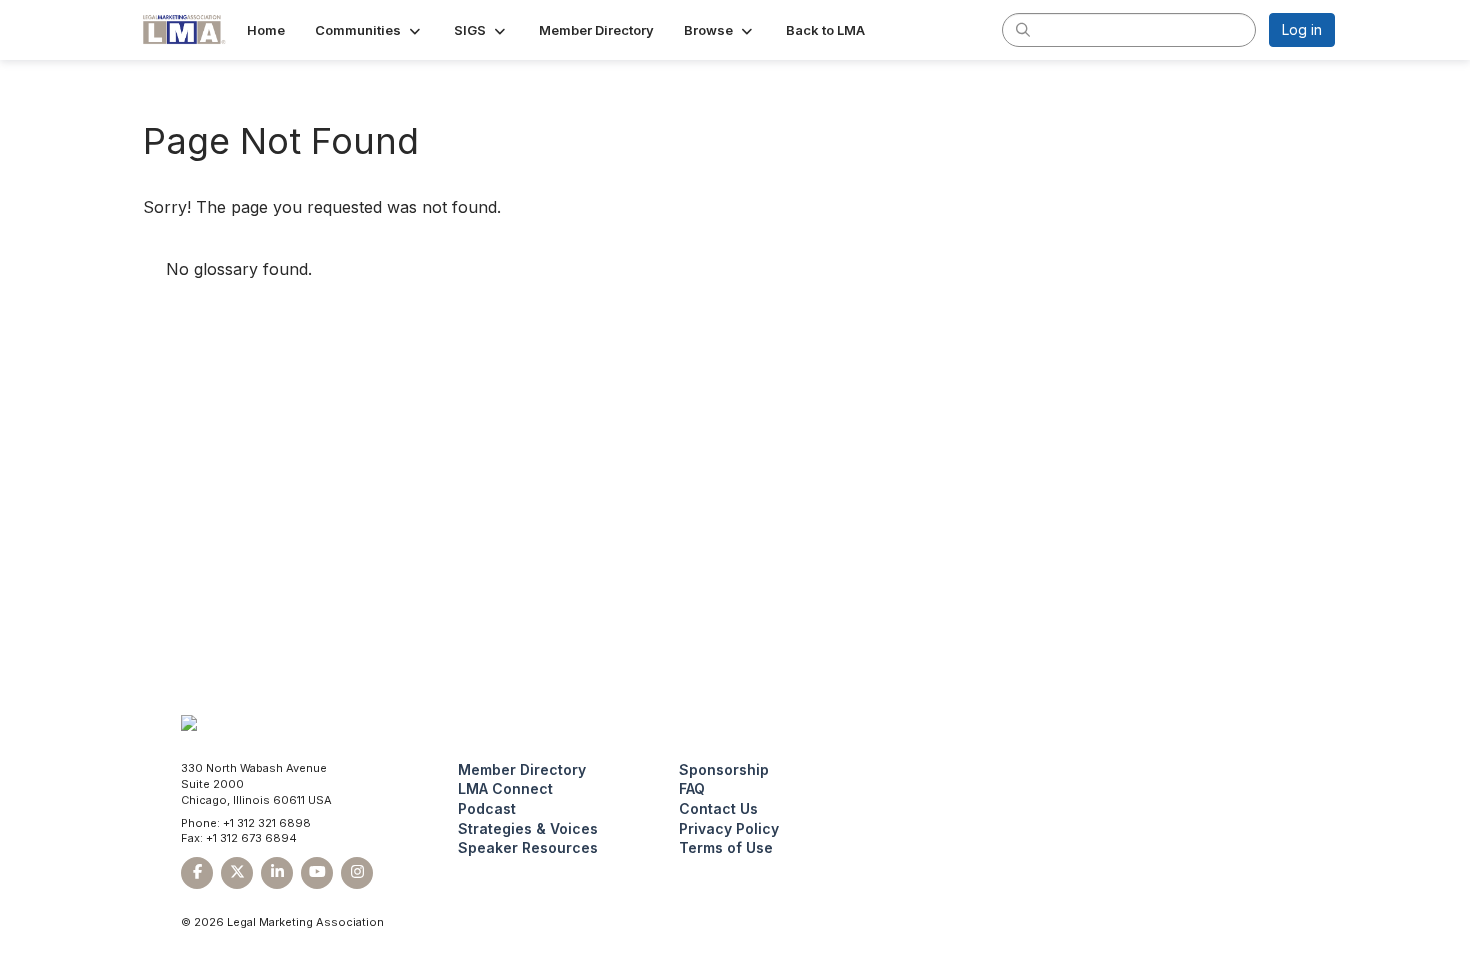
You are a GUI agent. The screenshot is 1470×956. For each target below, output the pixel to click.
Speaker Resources (528, 847)
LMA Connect (505, 788)
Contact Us (718, 808)
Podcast (487, 808)
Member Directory (522, 769)
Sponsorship (724, 769)
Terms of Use (726, 847)
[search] (1023, 29)
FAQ (692, 788)
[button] (369, 30)
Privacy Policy (729, 828)
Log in (1302, 29)
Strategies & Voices (528, 828)
